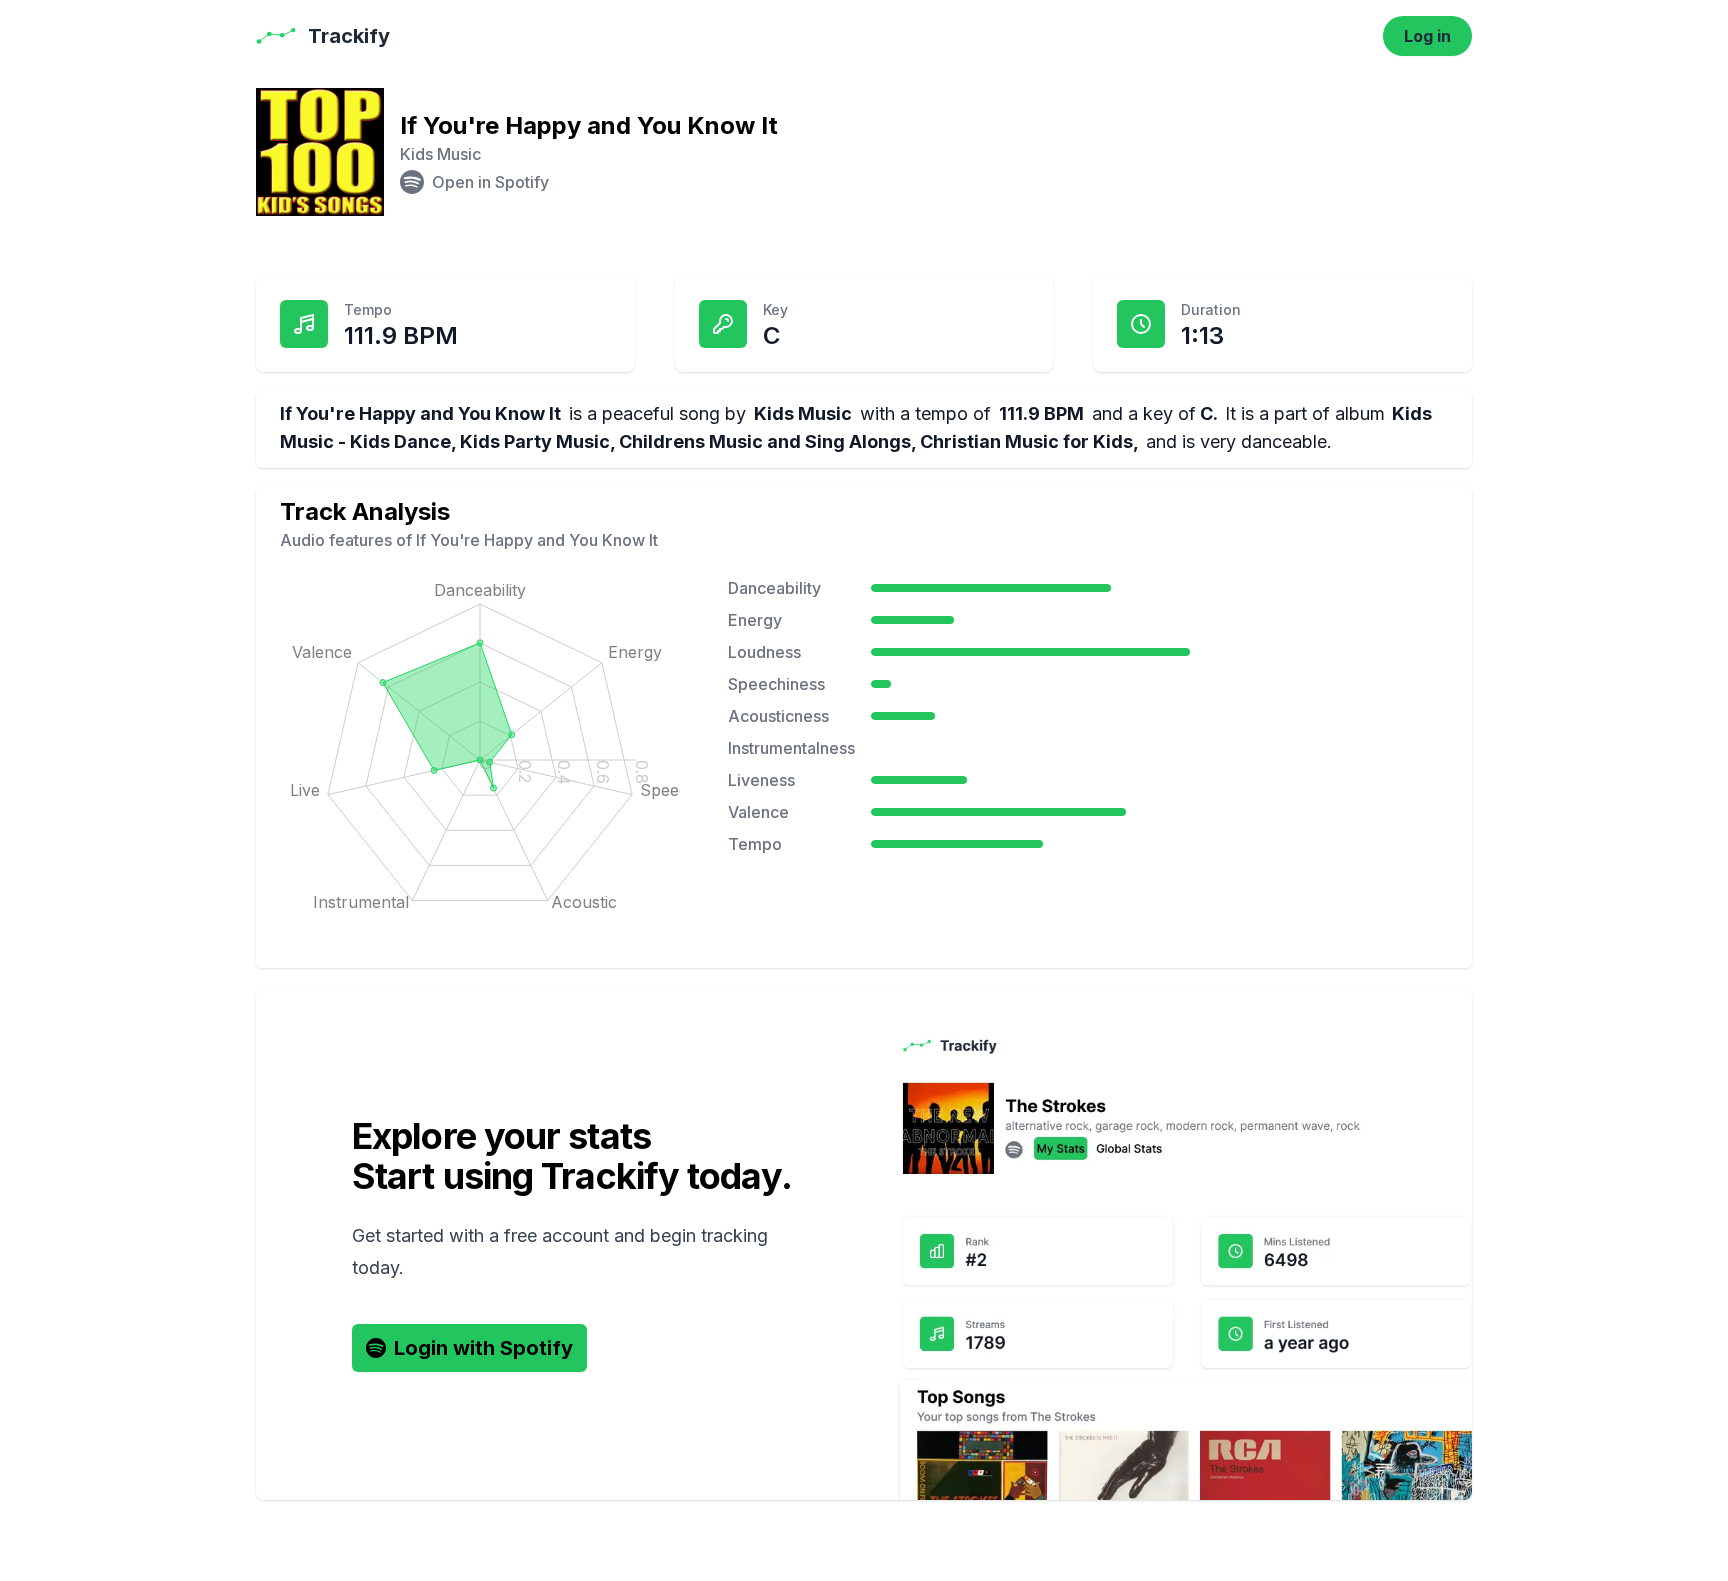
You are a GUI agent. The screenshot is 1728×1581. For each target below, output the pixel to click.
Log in (1427, 36)
